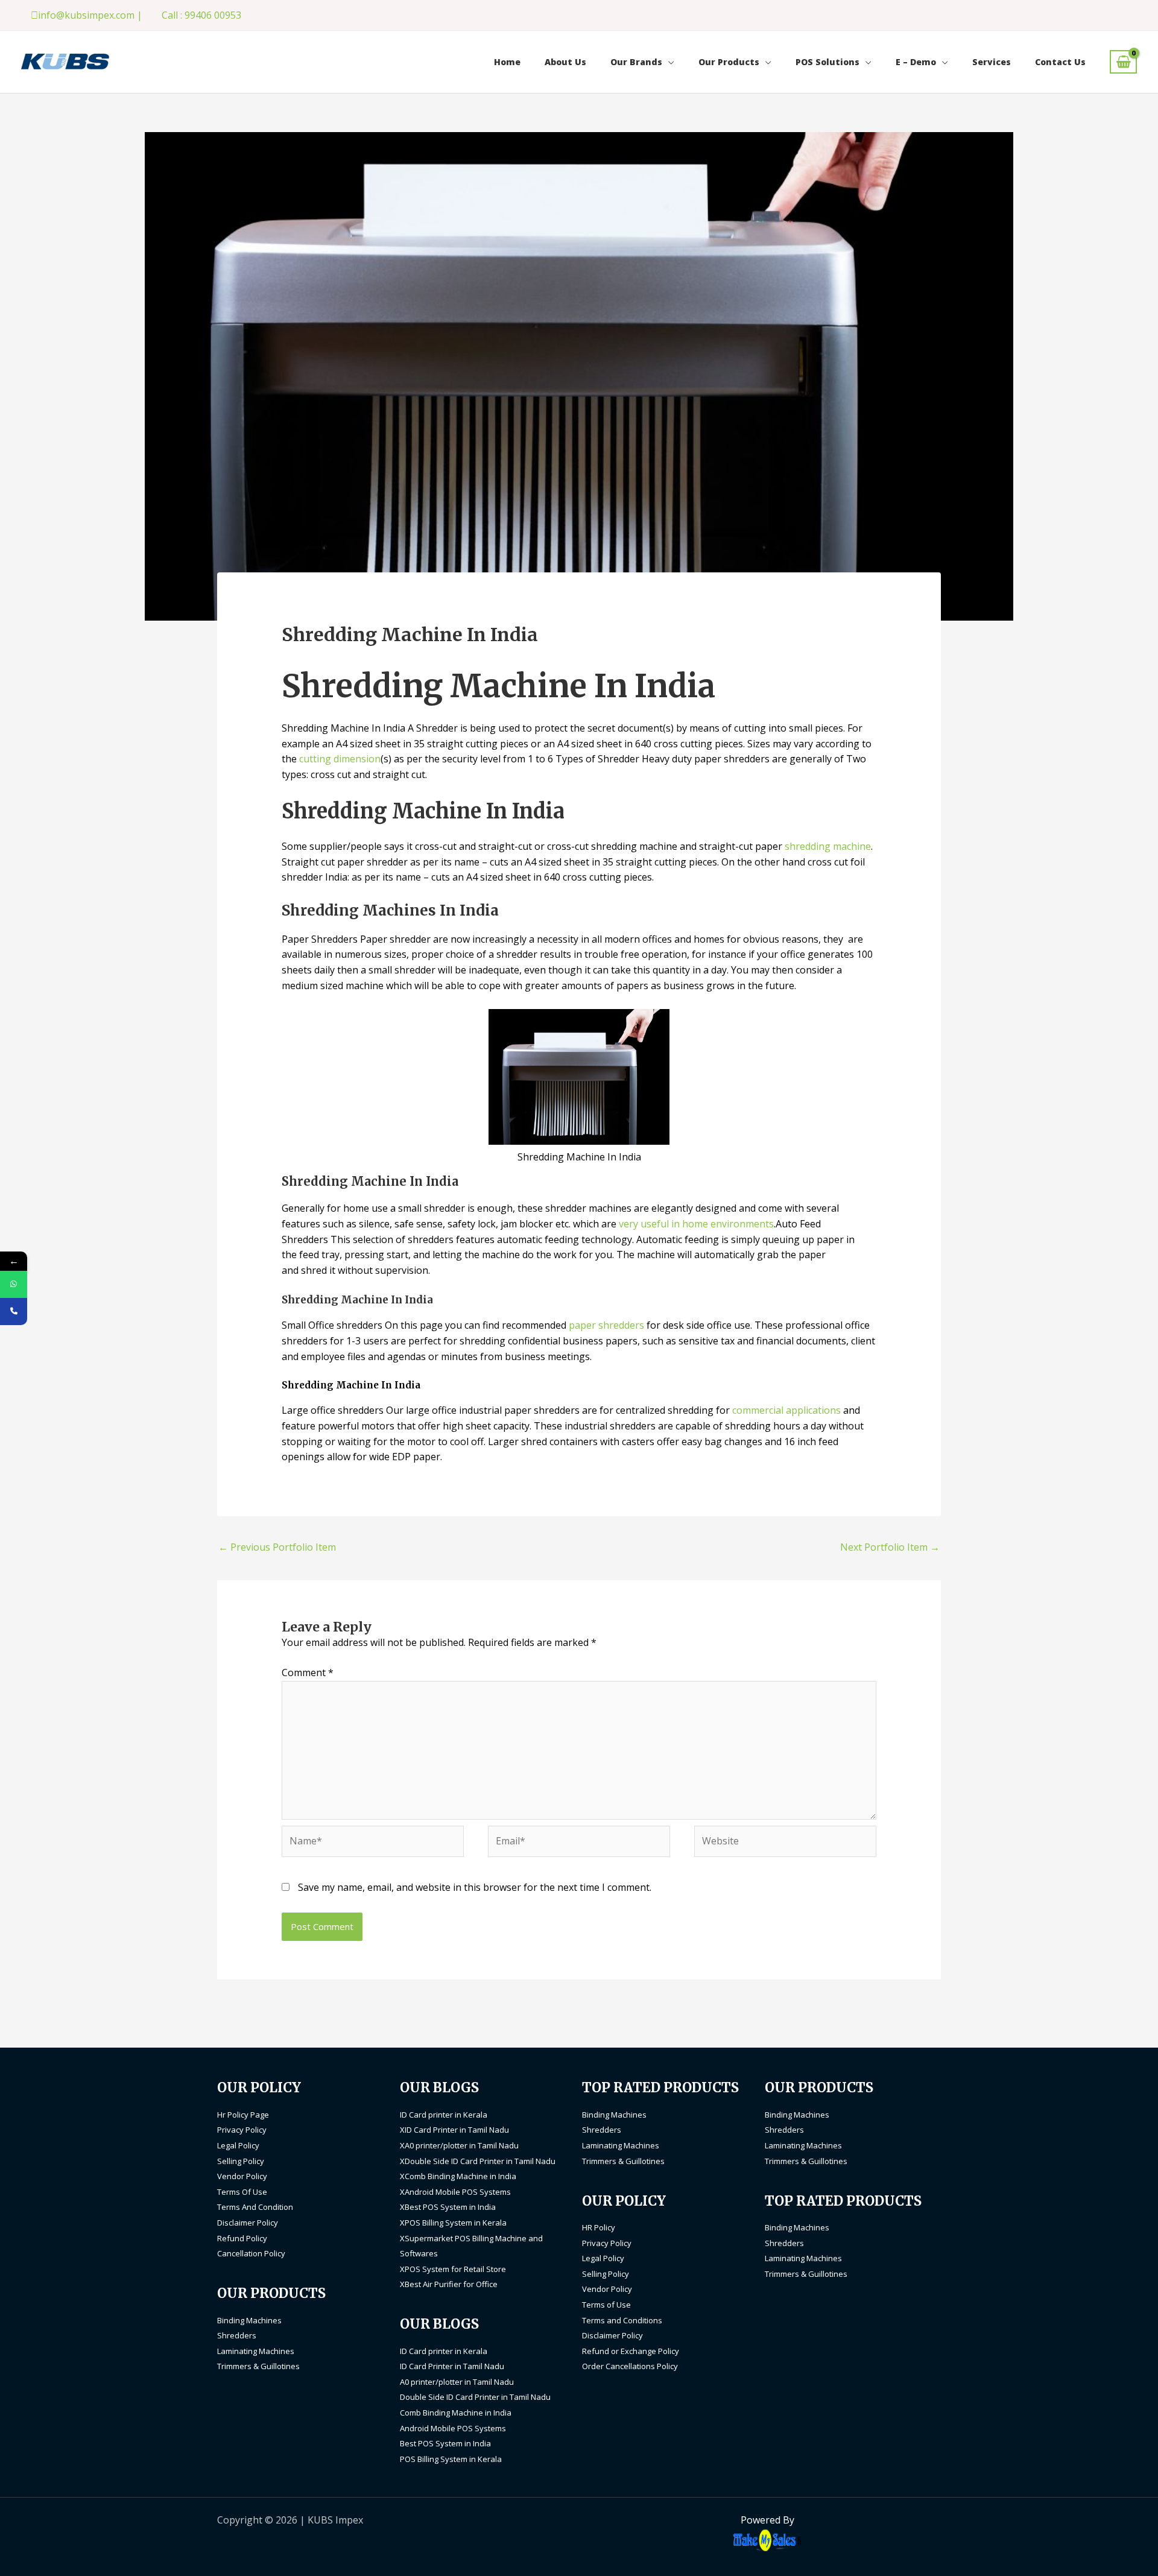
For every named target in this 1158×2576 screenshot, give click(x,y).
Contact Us (1060, 62)
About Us (565, 62)
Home (507, 62)
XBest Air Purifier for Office (449, 2284)
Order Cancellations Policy (630, 2366)
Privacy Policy (242, 2130)
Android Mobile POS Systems (453, 2428)
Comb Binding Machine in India (456, 2413)
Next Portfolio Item (890, 1547)
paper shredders (606, 1325)
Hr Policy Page (243, 2115)
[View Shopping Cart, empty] (1123, 62)
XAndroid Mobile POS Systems (455, 2192)
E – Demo (916, 62)
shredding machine (828, 846)
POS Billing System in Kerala (451, 2459)
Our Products (729, 62)
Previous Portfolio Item (277, 1547)
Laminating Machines (256, 2351)
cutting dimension (340, 759)
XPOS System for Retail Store (453, 2269)
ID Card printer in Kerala (444, 2115)
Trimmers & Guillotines (258, 2366)
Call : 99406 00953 (201, 15)
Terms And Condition (255, 2207)
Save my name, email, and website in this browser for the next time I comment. (475, 1887)
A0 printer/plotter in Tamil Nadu (457, 2382)
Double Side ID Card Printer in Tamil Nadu (475, 2397)
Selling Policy (241, 2161)
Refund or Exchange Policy (631, 2351)
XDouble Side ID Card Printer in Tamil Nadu (478, 2161)
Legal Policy (238, 2145)
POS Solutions (827, 62)
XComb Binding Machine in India (458, 2176)
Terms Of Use (242, 2192)
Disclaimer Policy (248, 2223)
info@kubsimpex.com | (90, 15)
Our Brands (636, 62)
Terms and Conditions (622, 2320)
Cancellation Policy (251, 2253)
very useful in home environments (696, 1224)
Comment (308, 1673)
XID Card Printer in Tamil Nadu (454, 2130)
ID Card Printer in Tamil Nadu (452, 2366)
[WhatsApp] (14, 1284)
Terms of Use (606, 2305)
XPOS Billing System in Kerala (453, 2223)
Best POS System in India (445, 2443)
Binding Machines (249, 2320)
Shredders (237, 2335)
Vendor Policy (242, 2176)
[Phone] (14, 1312)
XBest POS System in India (448, 2207)
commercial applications (786, 1410)
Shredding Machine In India (351, 1385)
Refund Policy (242, 2238)
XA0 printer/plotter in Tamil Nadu (459, 2145)
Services (992, 62)
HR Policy (599, 2227)
